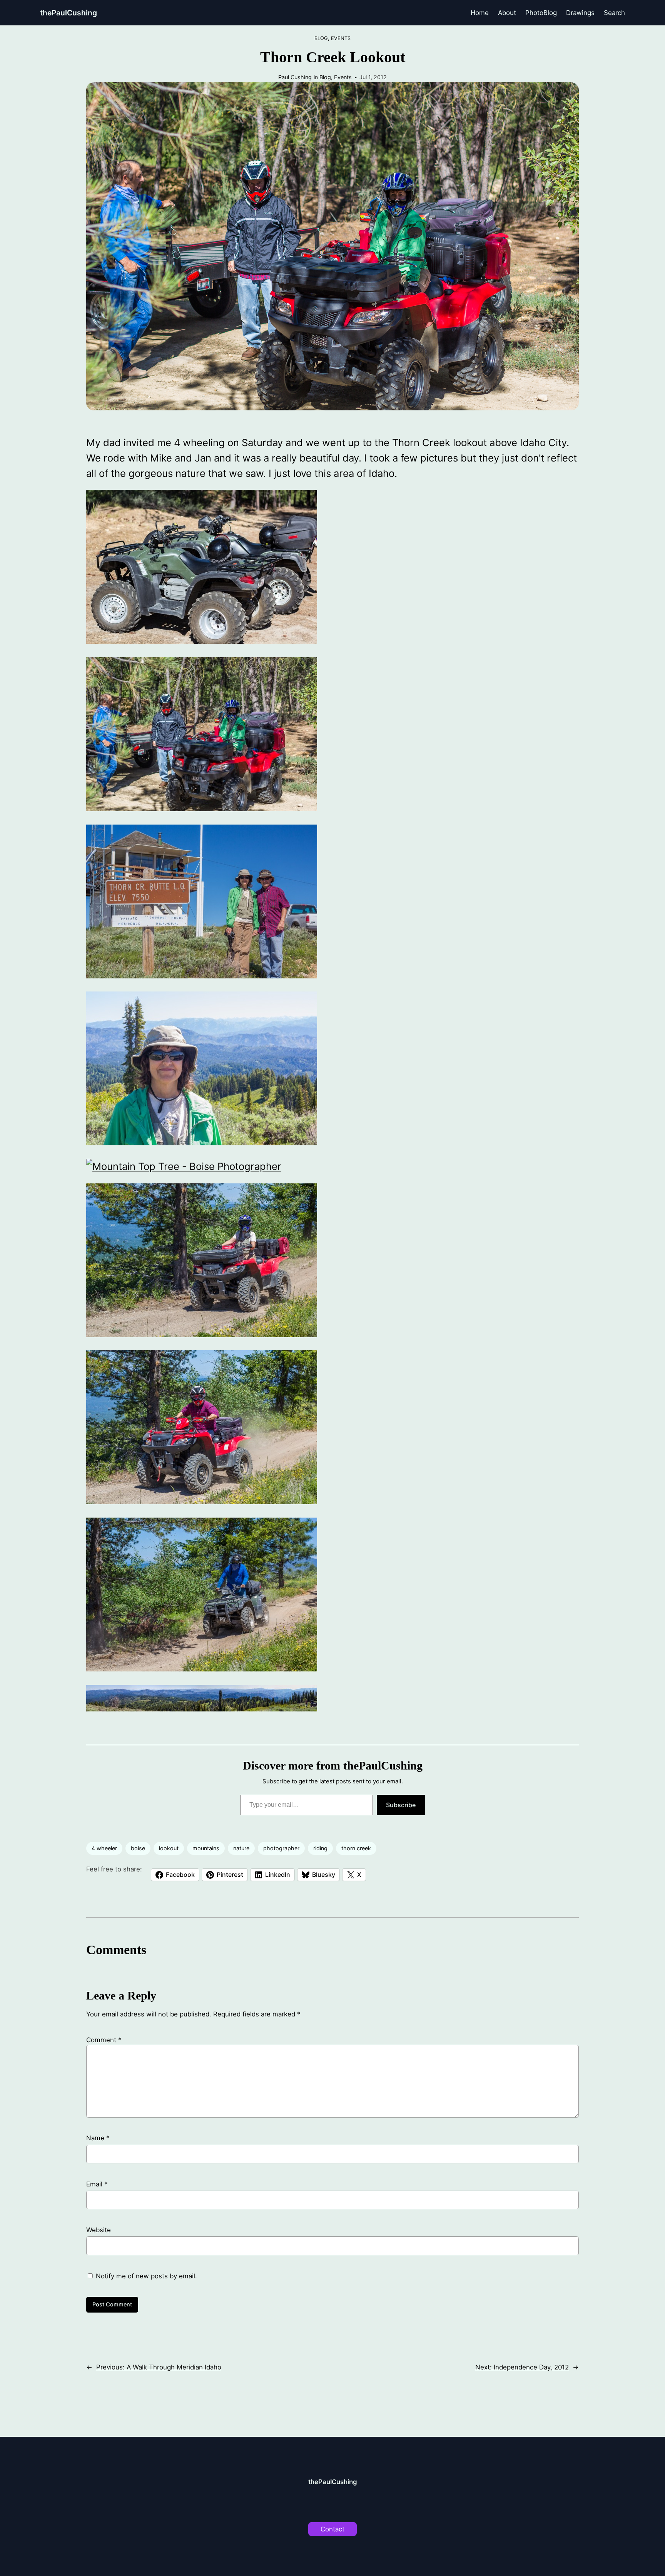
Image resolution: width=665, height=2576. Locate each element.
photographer (281, 1848)
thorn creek (356, 1848)
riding (320, 1848)
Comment (104, 2040)
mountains (206, 1848)
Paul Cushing (295, 77)
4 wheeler (104, 1848)
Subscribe (401, 1805)
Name (98, 2138)
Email (97, 2184)
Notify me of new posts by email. (146, 2276)
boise (138, 1848)
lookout (169, 1848)
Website (99, 2230)
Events (341, 38)
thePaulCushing (69, 13)
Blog (321, 38)
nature (241, 1848)
